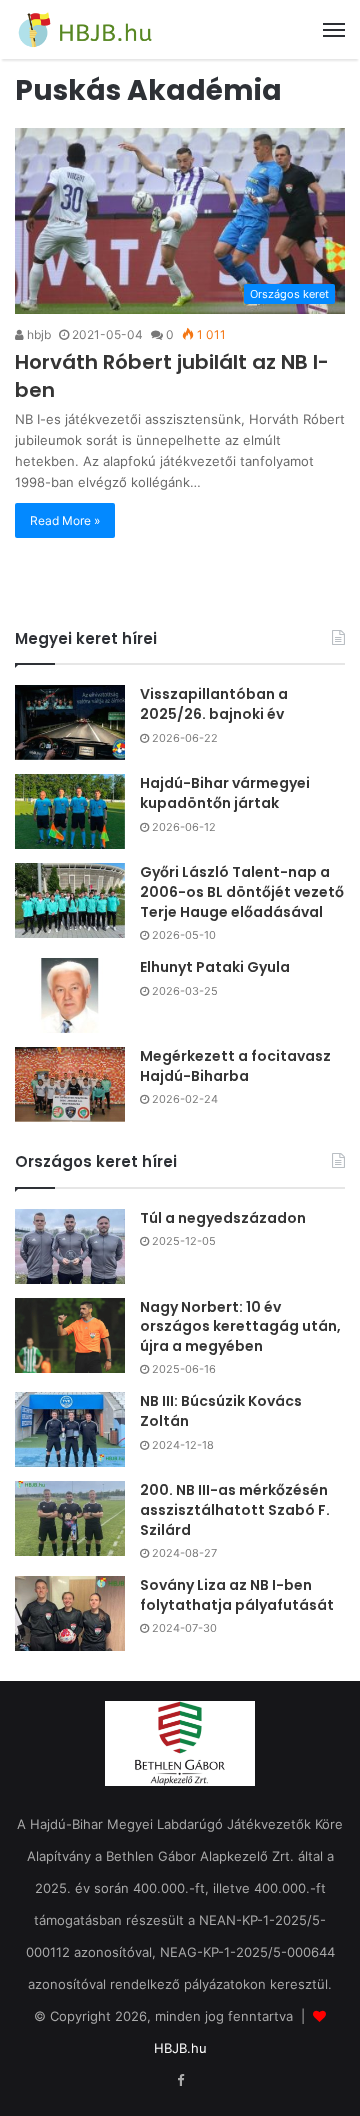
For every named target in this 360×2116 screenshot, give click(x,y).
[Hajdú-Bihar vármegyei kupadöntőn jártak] (70, 811)
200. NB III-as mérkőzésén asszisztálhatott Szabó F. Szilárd (235, 1509)
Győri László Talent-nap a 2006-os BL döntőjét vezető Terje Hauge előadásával (242, 891)
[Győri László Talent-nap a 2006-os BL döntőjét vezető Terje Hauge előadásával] (70, 900)
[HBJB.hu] (85, 29)
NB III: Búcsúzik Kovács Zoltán (221, 1411)
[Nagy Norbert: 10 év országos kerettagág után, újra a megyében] (70, 1335)
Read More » (65, 520)
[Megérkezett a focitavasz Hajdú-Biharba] (70, 1084)
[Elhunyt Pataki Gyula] (70, 995)
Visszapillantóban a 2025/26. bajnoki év (214, 704)
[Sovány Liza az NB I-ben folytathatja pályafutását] (70, 1613)
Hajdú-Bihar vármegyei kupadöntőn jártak (225, 793)
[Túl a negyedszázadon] (70, 1246)
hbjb (37, 334)
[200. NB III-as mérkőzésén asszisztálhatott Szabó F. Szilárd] (70, 1518)
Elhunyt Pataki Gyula (215, 967)
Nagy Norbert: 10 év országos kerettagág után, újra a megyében (240, 1326)
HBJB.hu (180, 2048)
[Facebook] (180, 2081)
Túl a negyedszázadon (223, 1218)
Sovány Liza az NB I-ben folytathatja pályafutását (237, 1595)
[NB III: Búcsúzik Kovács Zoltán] (70, 1429)
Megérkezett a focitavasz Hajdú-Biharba (235, 1066)
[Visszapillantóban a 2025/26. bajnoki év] (70, 722)
